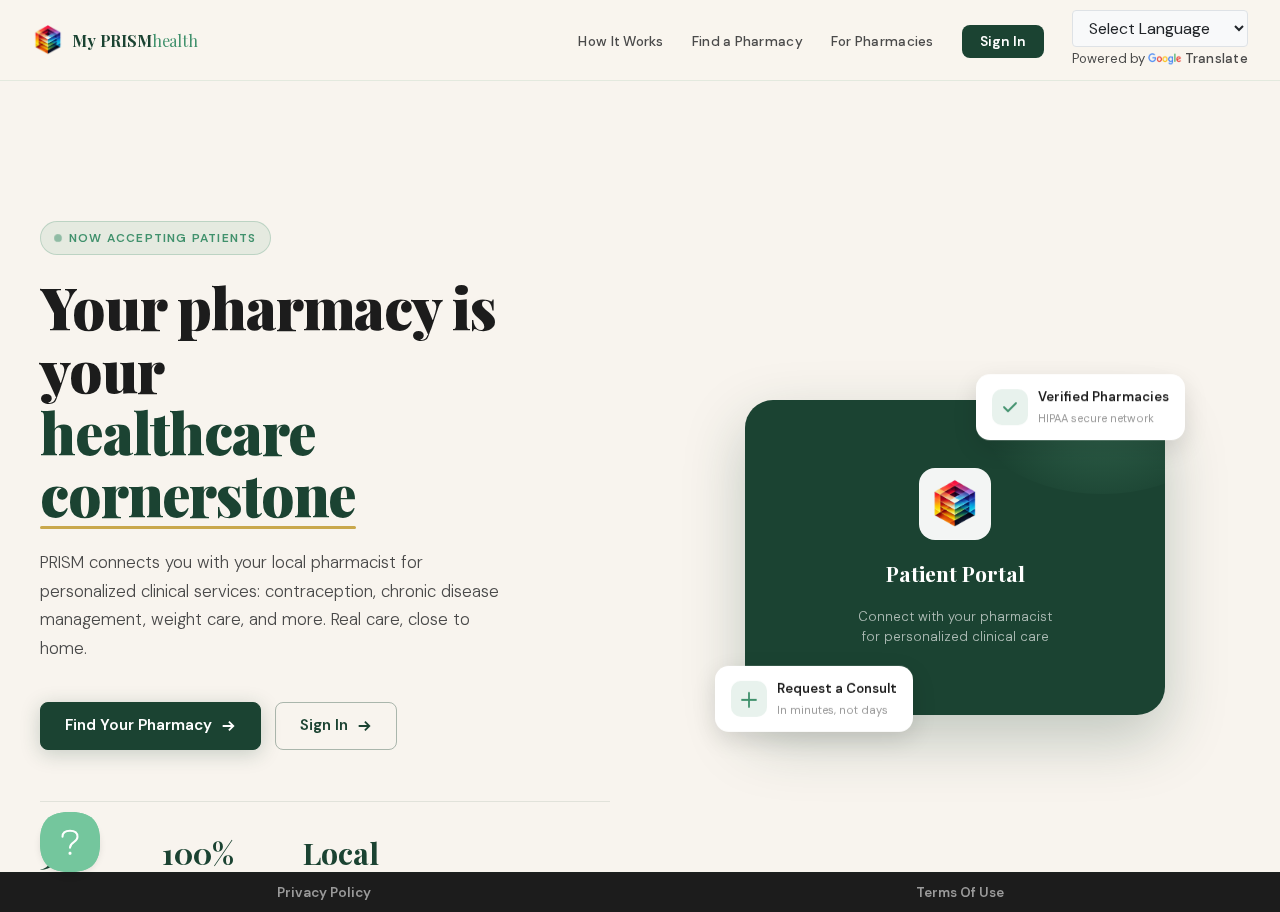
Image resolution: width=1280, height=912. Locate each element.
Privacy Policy (324, 892)
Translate (1216, 58)
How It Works (620, 41)
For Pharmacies (882, 41)
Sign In (1003, 41)
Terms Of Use (960, 892)
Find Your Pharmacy (138, 725)
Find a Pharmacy (747, 41)
